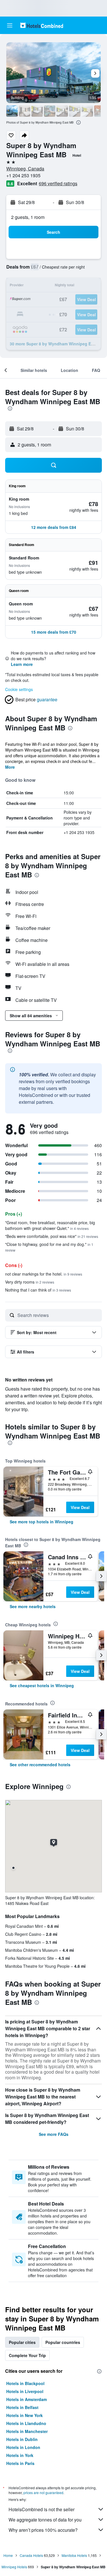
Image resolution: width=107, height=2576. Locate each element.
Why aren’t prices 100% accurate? (43, 2530)
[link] (42, 1522)
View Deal (80, 1507)
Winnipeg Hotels (14, 2567)
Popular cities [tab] (22, 2342)
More (10, 767)
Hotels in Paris (20, 2463)
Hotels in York (20, 2455)
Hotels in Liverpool (25, 2391)
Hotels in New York (25, 2415)
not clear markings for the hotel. (44, 1274)
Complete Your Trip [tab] (27, 2355)
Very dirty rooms (30, 1282)
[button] (10, 25)
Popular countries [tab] (63, 2342)
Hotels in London (23, 2447)
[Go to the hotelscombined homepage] (42, 25)
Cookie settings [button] (19, 689)
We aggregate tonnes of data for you (45, 2520)
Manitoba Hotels (74, 2555)
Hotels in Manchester (27, 2431)
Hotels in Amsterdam (27, 2399)
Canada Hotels (31, 2555)
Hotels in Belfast (22, 2407)
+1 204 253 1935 (23, 175)
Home (8, 2555)
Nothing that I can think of (38, 1290)
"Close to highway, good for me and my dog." (49, 1247)
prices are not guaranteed (43, 2493)
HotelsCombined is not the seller (42, 2509)
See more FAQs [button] (54, 2134)
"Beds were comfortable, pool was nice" (52, 1236)
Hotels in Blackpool (25, 2383)
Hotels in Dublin (22, 2439)
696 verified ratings (58, 183)
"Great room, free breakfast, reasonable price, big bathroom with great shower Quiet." (50, 1225)
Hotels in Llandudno (26, 2423)
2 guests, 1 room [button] (28, 217)
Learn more (22, 664)
